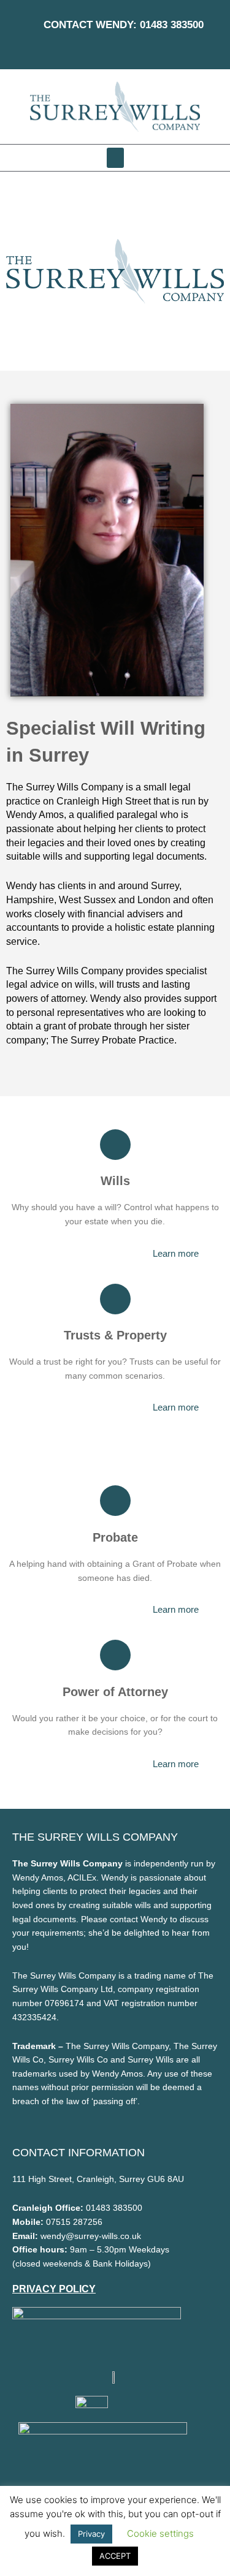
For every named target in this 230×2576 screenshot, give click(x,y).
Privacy (91, 2534)
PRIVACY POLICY (54, 2289)
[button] (115, 158)
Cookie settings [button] (160, 2533)
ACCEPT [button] (115, 2556)
